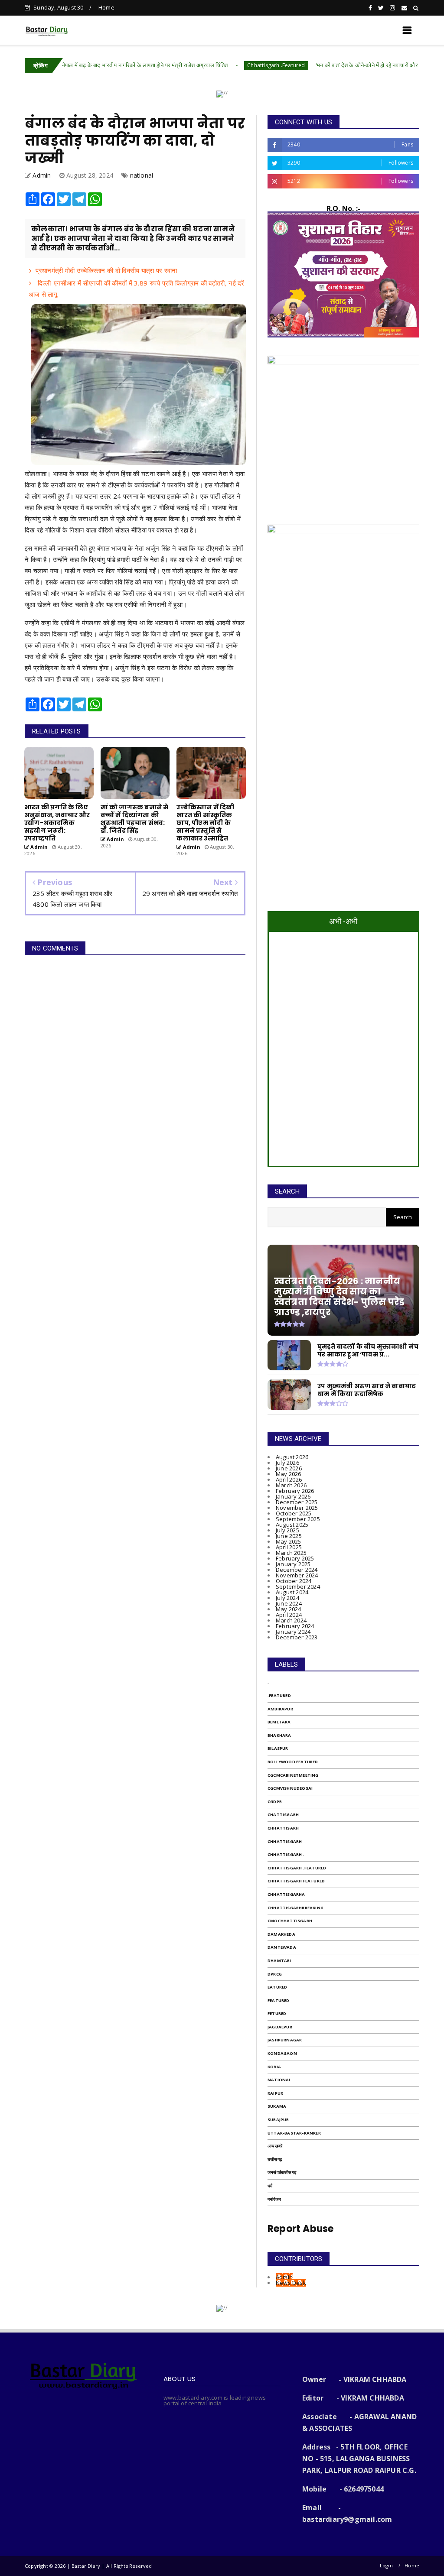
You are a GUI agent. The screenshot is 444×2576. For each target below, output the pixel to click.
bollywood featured (293, 1762)
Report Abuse (300, 2229)
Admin (284, 2277)
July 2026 (287, 1463)
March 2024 (291, 1620)
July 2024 (287, 1598)
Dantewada (282, 1947)
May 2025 (289, 1541)
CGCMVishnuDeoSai (290, 1788)
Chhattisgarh (285, 1841)
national (142, 175)
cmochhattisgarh (290, 1921)
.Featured (279, 1695)
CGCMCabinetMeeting (293, 1775)
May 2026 (289, 1474)
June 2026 (289, 1468)
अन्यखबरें (275, 2146)
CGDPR (275, 1802)
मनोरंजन (274, 2199)
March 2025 (291, 1553)
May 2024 (289, 1609)
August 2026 (292, 1457)
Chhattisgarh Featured (296, 1881)
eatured (277, 1987)
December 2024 (297, 1570)
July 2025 (287, 1530)
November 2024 (297, 1575)
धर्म (270, 2186)
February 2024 (295, 1626)
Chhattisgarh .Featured (219, 65)
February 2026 (295, 1491)
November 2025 (297, 1508)
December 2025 (297, 1502)
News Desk (291, 2283)
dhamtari (279, 1961)
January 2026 (293, 1496)
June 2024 (289, 1603)
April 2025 (289, 1547)
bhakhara (279, 1735)
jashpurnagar (285, 2040)
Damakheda (281, 1934)
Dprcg (275, 1974)
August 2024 (292, 1592)
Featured (279, 2000)
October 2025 (294, 1513)
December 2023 (297, 1637)
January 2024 (293, 1632)
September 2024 (298, 1586)
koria (274, 2067)
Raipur (275, 2093)
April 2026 (289, 1479)
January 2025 (293, 1564)
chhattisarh (283, 1828)
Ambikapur (280, 1709)
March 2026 (291, 1485)
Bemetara (279, 1722)
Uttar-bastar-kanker (294, 2133)
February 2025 (295, 1558)
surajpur (278, 2120)
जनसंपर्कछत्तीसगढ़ (282, 2172)
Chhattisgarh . (286, 1854)
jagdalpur (280, 2027)
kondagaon (282, 2053)
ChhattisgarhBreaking (295, 1908)
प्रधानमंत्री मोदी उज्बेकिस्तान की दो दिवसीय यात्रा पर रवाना (106, 270)
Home (106, 7)
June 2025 (289, 1536)
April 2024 (289, 1615)
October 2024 (294, 1581)
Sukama (277, 2106)
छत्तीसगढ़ (275, 2159)
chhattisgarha (286, 1894)
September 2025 (298, 1519)
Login (386, 2565)
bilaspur (278, 1748)
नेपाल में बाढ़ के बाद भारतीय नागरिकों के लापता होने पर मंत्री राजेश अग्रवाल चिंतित (88, 65)
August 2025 (292, 1525)
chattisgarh (283, 1815)
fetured (277, 2013)
